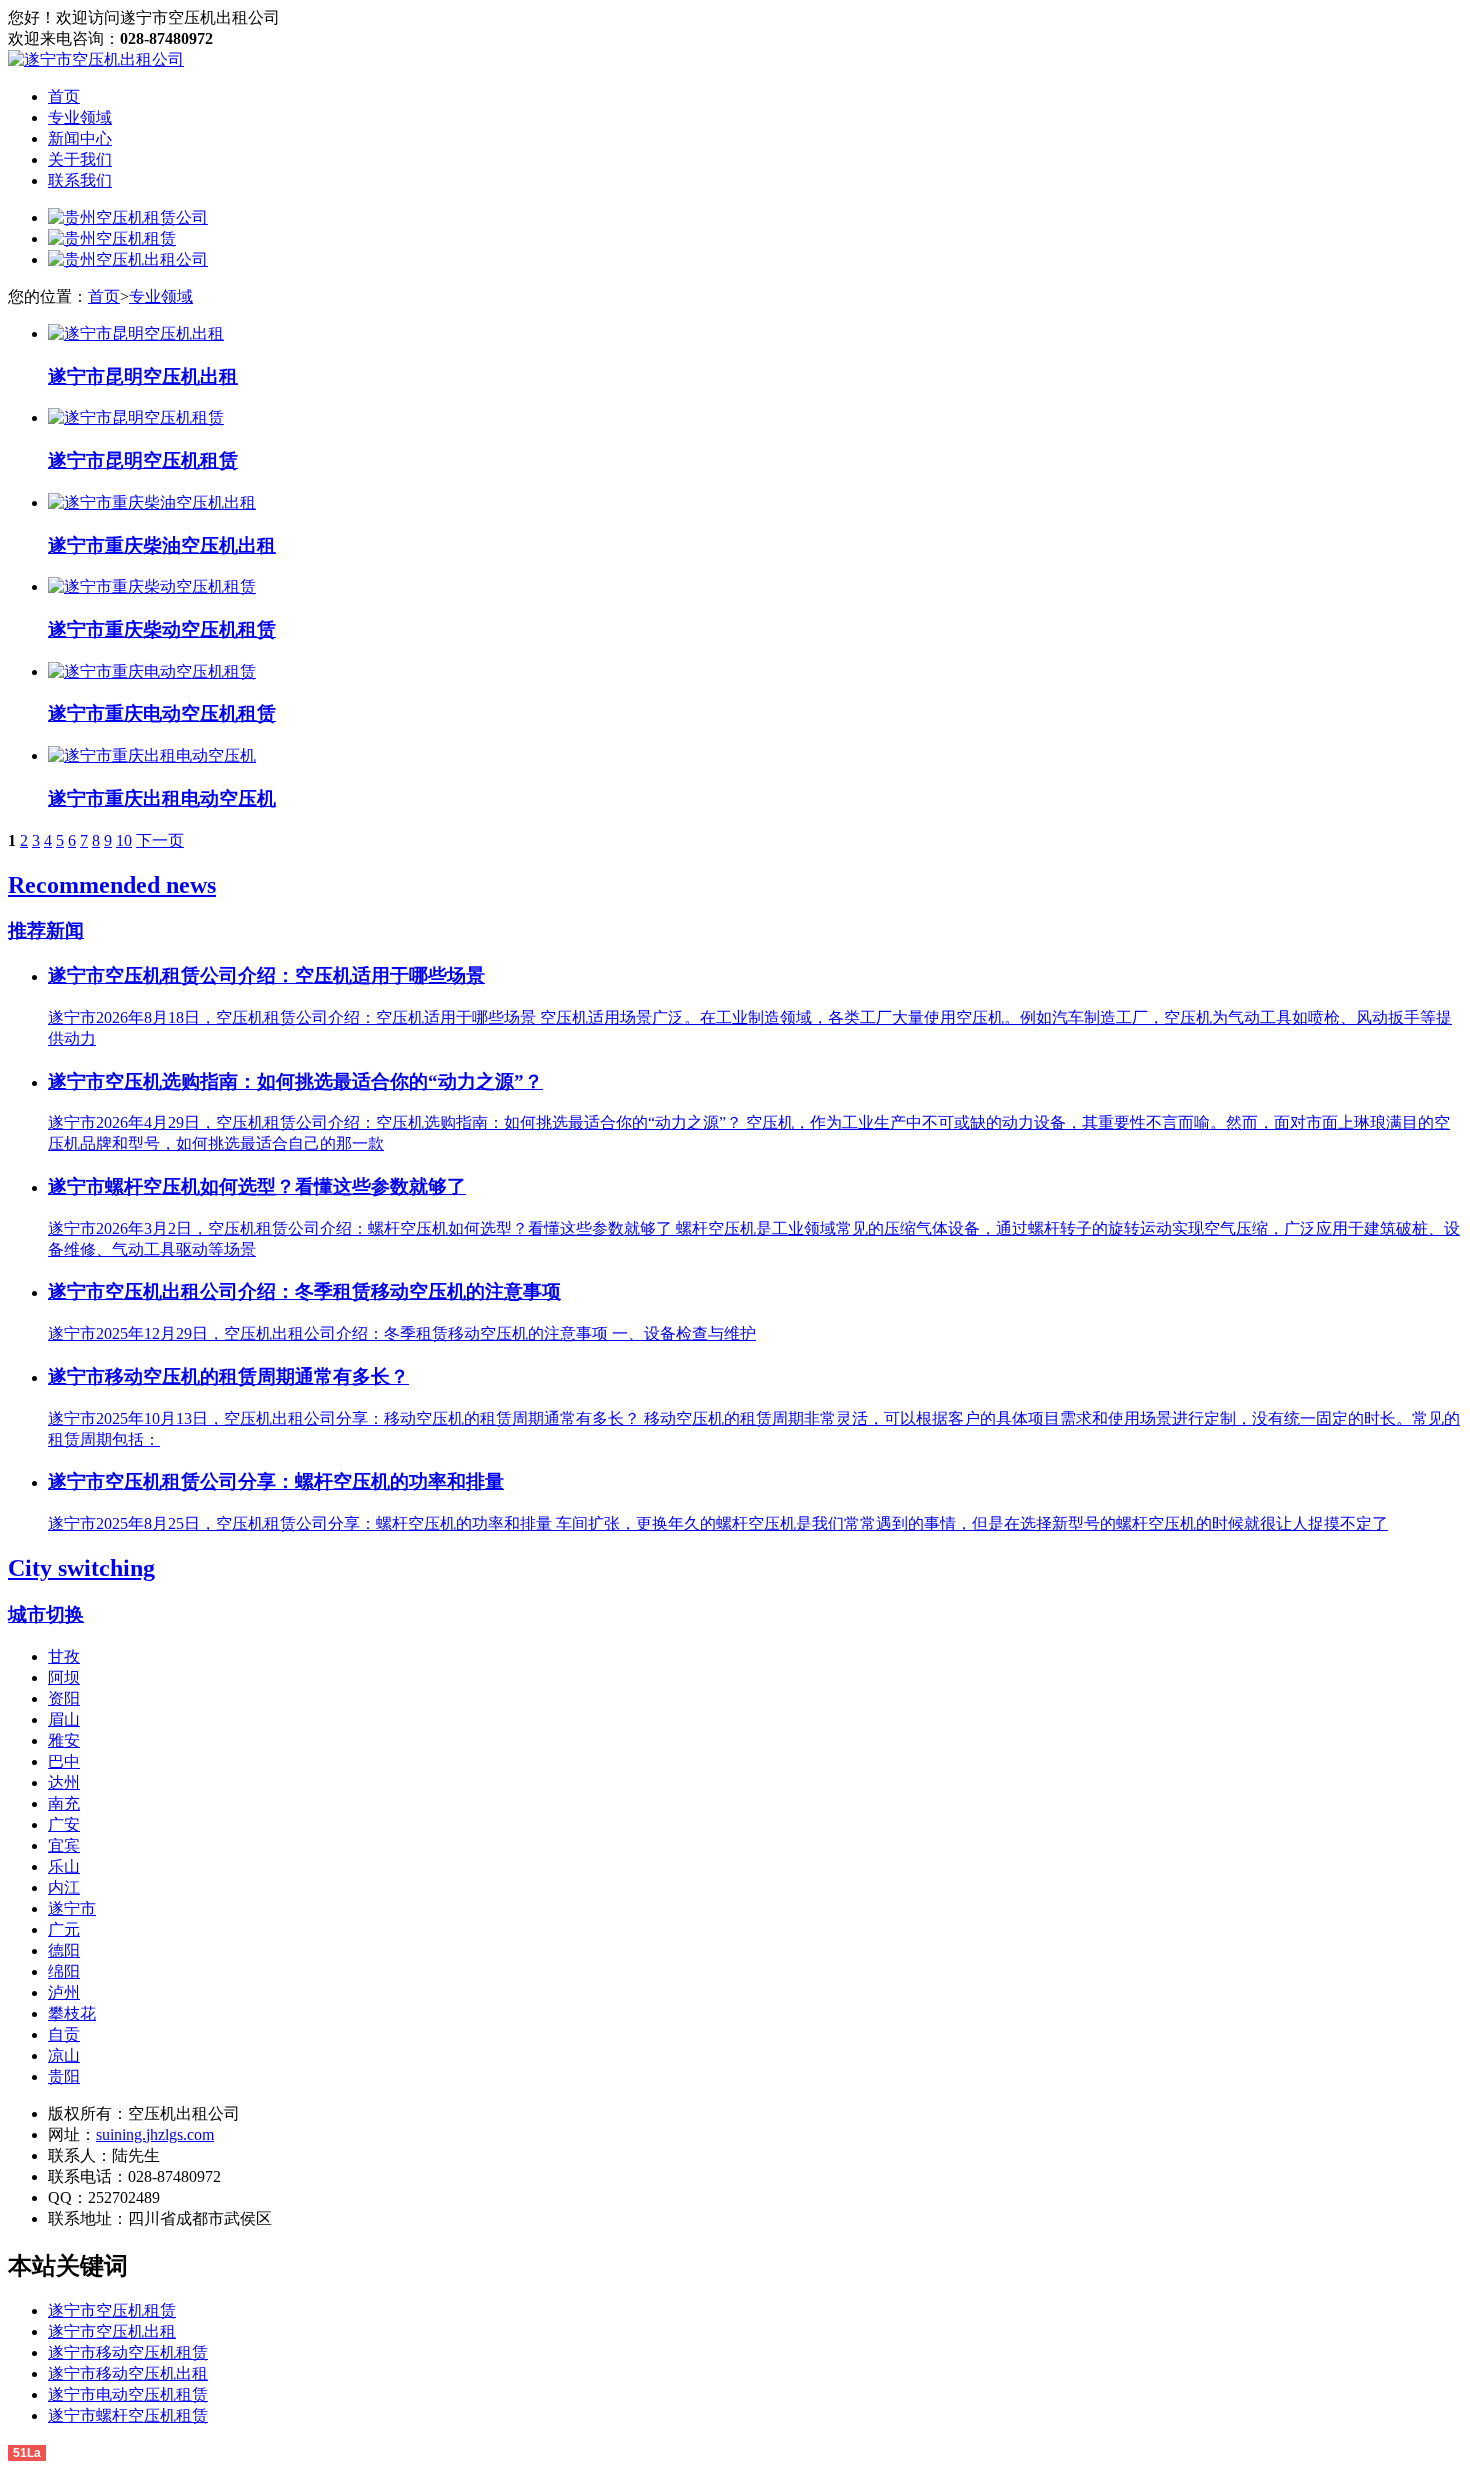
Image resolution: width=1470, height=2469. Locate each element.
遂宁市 (72, 1908)
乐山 (64, 1866)
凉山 (64, 2055)
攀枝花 (72, 2013)
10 (124, 840)
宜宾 (64, 1845)
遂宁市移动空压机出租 (128, 2373)
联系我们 (80, 180)
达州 (64, 1782)
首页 (64, 96)
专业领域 (80, 117)
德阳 (64, 1950)
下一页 (160, 840)
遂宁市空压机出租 (112, 2331)
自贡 (64, 2034)
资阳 (64, 1698)
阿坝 (64, 1677)
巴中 (64, 1761)
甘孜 (64, 1656)
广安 (64, 1824)
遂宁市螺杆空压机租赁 (128, 2415)
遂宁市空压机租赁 (112, 2310)
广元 (64, 1929)
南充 (64, 1803)
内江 (64, 1887)
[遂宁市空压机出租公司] (96, 59)
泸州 (64, 1992)
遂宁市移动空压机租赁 (128, 2352)
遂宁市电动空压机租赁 (128, 2394)
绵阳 (64, 1971)
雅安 (64, 1740)
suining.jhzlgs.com (155, 2134)
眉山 (64, 1719)
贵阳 (64, 2076)
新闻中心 (80, 138)
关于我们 (80, 159)
